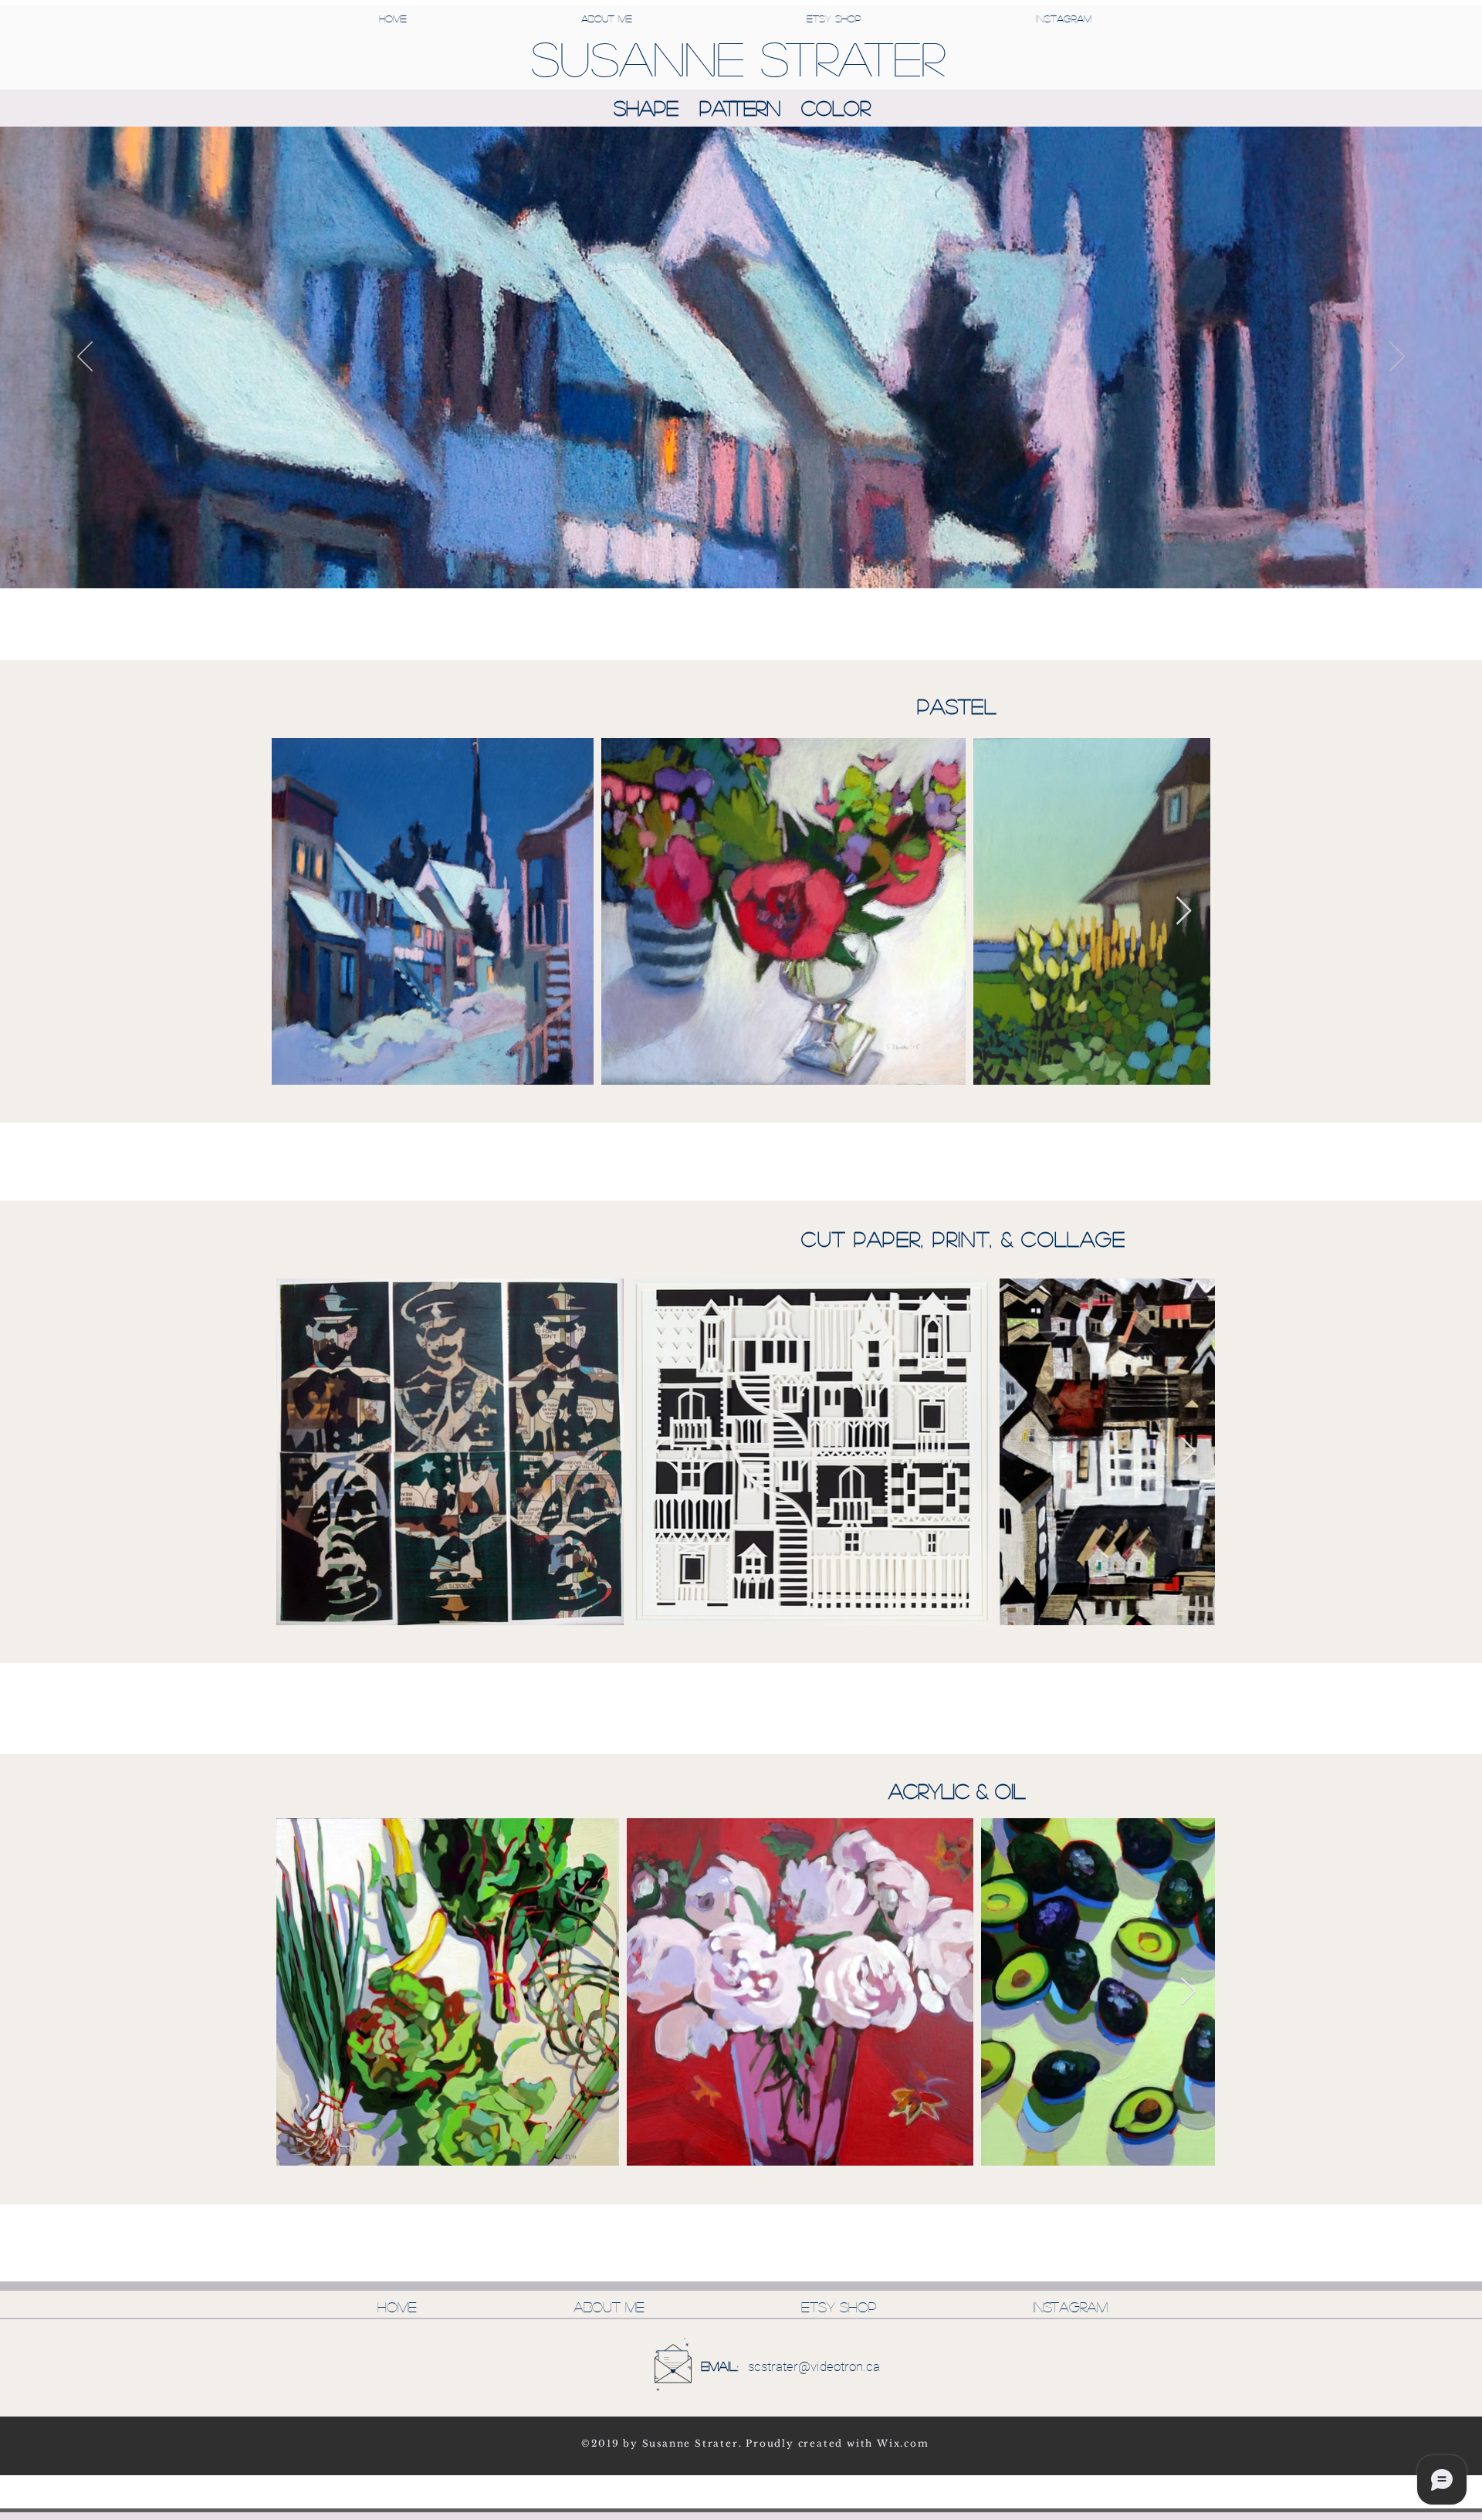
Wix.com (903, 2443)
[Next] (1397, 357)
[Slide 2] (741, 557)
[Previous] (85, 357)
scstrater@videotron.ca (814, 2366)
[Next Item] (1184, 911)
